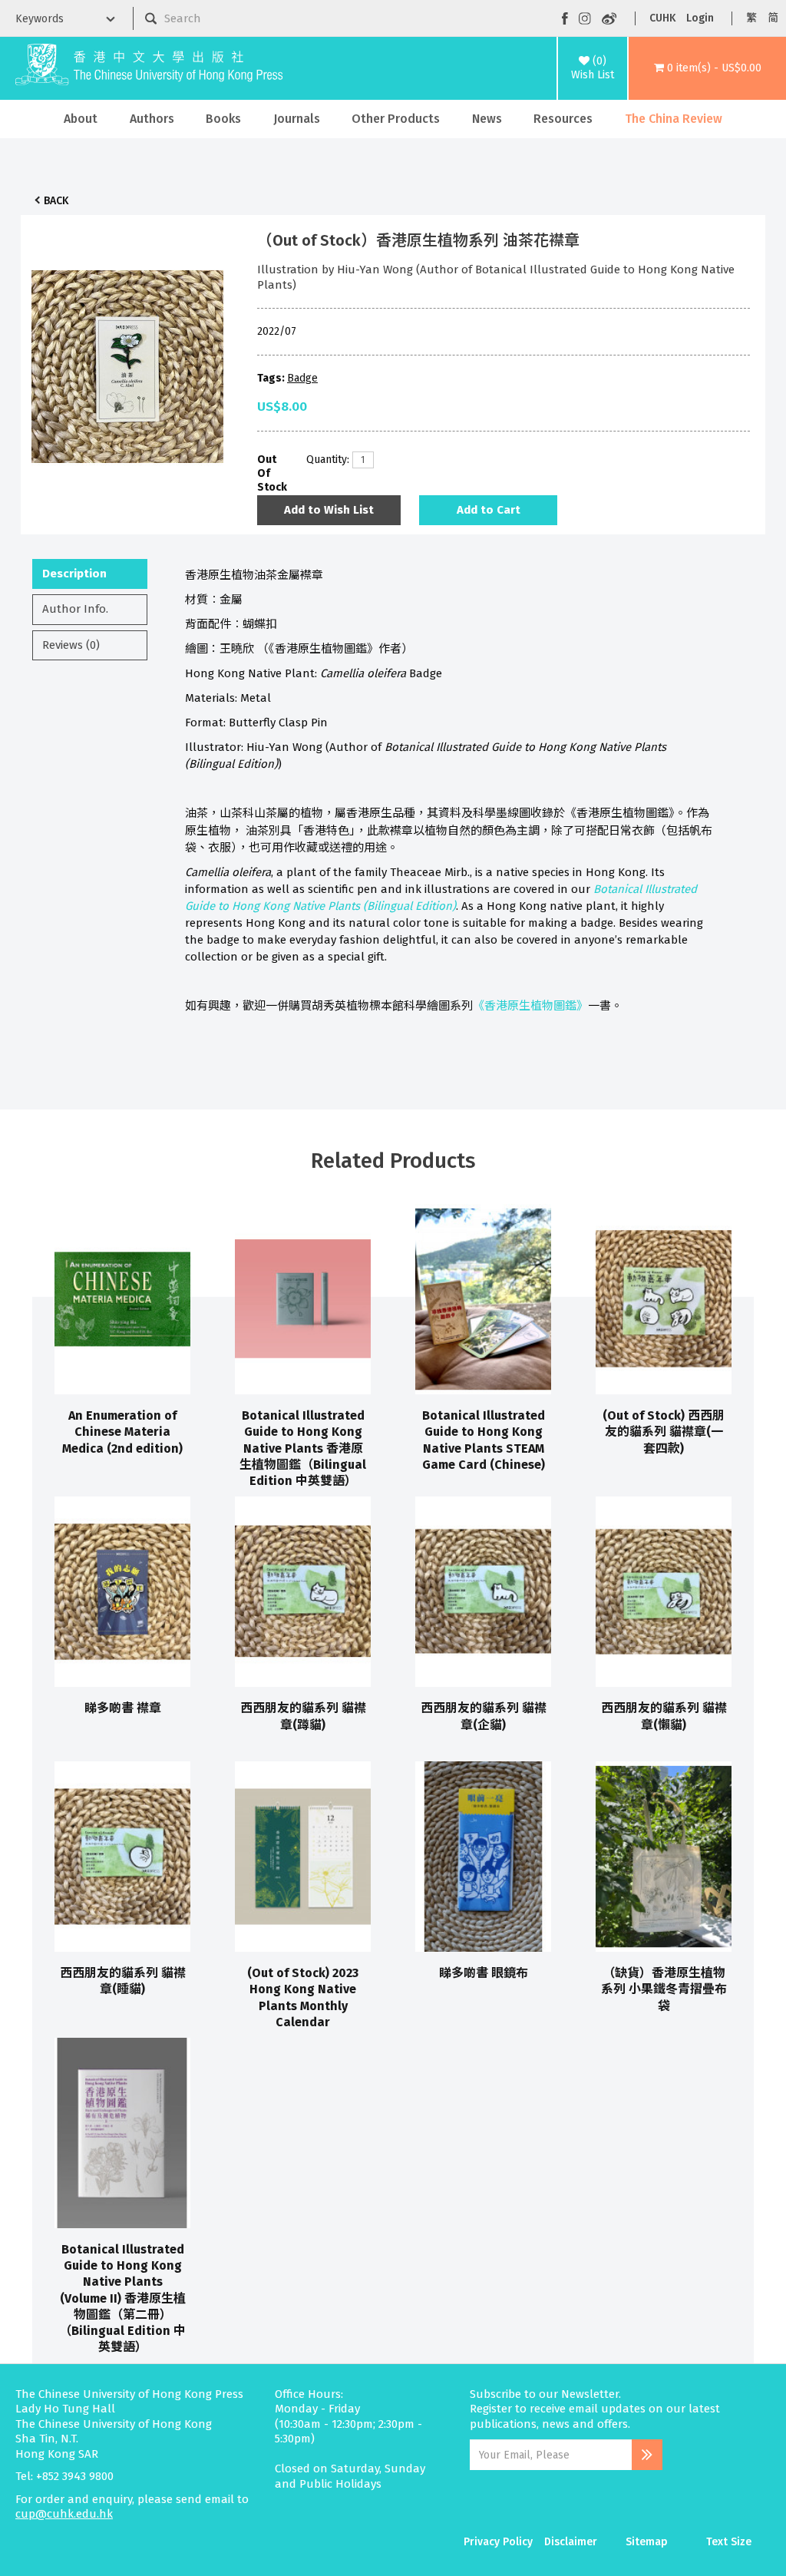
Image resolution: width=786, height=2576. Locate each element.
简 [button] (773, 18)
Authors (152, 119)
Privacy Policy (498, 2542)
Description (74, 574)
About (81, 119)
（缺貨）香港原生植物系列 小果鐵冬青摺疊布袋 (664, 1989)
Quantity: (324, 460)
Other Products (396, 119)
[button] (707, 68)
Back (56, 201)
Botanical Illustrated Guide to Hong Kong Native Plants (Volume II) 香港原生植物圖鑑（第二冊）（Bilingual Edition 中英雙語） (122, 2298)
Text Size (729, 2542)
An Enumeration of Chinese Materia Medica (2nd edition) (122, 1432)
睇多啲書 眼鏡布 (484, 1973)
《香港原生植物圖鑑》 (530, 1006)
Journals (297, 119)
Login (700, 18)
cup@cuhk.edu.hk (64, 2514)
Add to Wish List (329, 510)
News (487, 119)
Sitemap (647, 2542)
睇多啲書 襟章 (123, 1708)
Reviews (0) (71, 645)
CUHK (662, 18)
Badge (302, 378)
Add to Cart (489, 510)
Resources (563, 119)
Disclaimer (571, 2542)
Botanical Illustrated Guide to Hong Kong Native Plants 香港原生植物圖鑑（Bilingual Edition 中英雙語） (303, 1448)
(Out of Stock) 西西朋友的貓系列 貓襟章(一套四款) (664, 1432)
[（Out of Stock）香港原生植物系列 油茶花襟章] (127, 362)
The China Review (674, 119)
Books (223, 119)
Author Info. (75, 609)
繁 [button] (751, 18)
